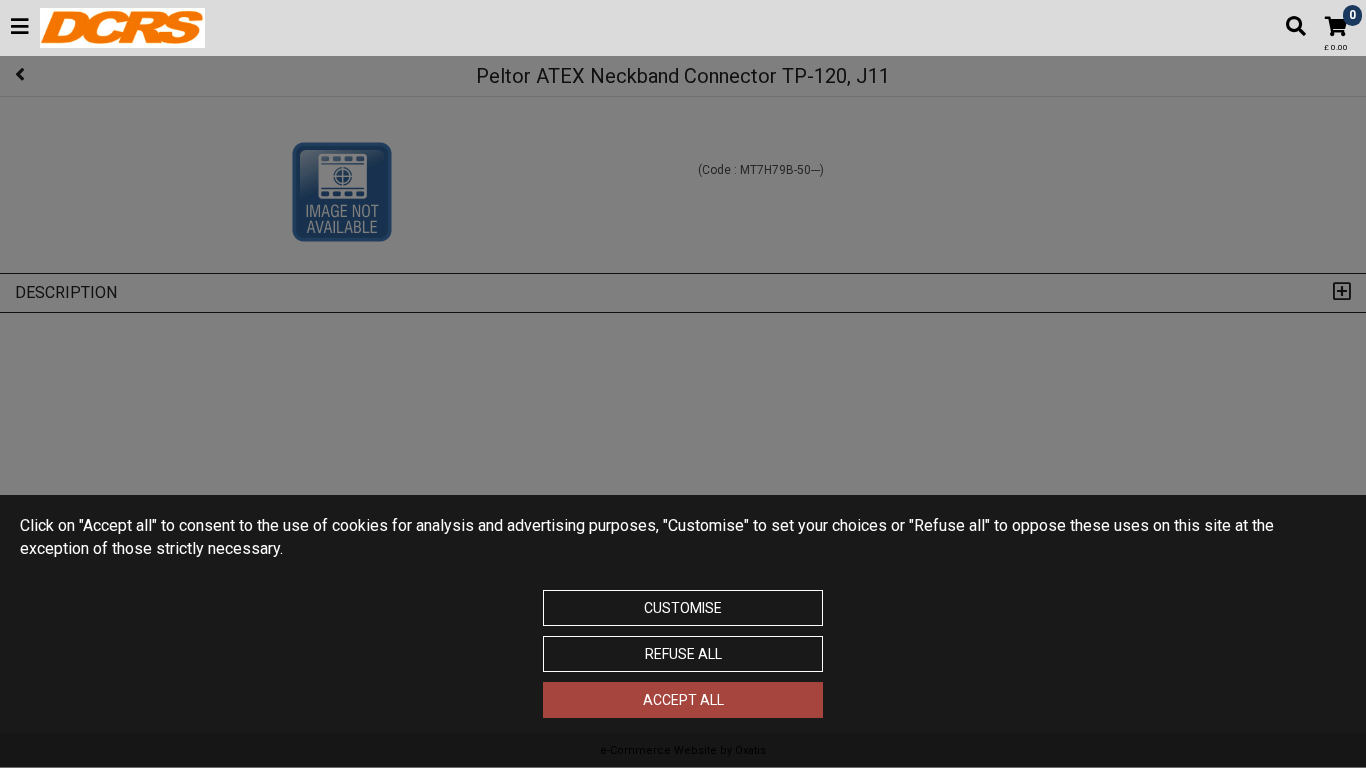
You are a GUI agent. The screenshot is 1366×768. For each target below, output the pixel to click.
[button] (20, 28)
